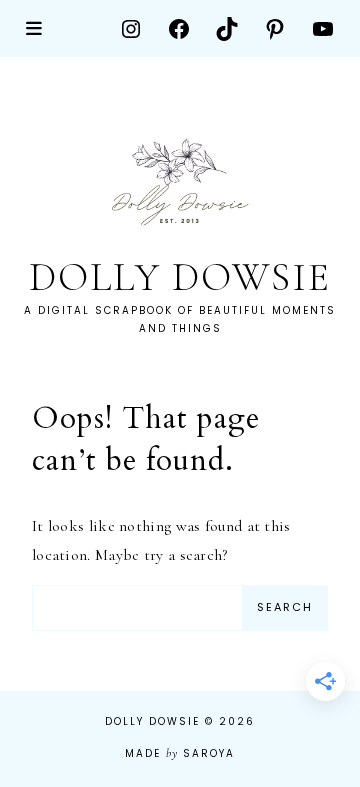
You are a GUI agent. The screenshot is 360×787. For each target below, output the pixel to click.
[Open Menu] (35, 28)
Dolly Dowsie (180, 277)
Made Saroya (179, 753)
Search (285, 607)
